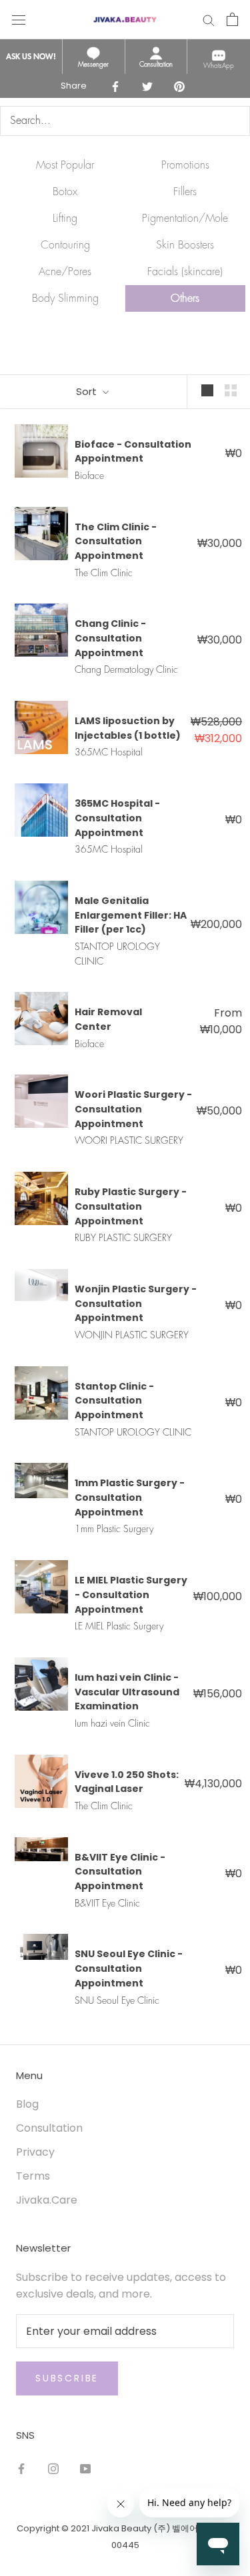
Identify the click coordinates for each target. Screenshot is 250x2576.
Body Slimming (65, 298)
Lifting (65, 218)
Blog (27, 2104)
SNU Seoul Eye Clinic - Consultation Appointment (129, 1968)
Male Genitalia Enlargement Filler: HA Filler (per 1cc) (131, 915)
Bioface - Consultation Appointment (133, 452)
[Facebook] (21, 2469)
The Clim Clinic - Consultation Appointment (116, 541)
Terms (33, 2176)
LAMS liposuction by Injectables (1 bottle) (128, 728)
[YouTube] (85, 2469)
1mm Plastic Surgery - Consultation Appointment (130, 1497)
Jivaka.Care (47, 2200)
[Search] (209, 19)
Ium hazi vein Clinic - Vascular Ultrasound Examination (127, 1692)
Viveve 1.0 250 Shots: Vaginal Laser (127, 1782)
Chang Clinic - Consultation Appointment (110, 638)
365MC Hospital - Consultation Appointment (117, 818)
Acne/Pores (65, 272)
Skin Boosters (185, 245)
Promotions (185, 165)
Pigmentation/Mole (185, 218)
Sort (88, 391)
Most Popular (65, 165)
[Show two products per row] (231, 390)
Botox (65, 192)
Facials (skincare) (185, 272)
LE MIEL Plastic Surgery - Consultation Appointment (131, 1594)
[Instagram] (53, 2469)
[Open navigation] (19, 19)
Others (185, 298)
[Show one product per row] (207, 390)
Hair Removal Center (108, 1019)
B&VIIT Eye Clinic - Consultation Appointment (120, 1872)
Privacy (35, 2152)
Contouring (65, 245)
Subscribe (67, 2378)
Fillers (185, 192)
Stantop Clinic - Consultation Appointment (114, 1401)
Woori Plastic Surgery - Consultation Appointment (133, 1109)
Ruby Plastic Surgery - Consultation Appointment (131, 1206)
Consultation (49, 2128)
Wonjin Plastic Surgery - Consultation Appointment (136, 1303)
